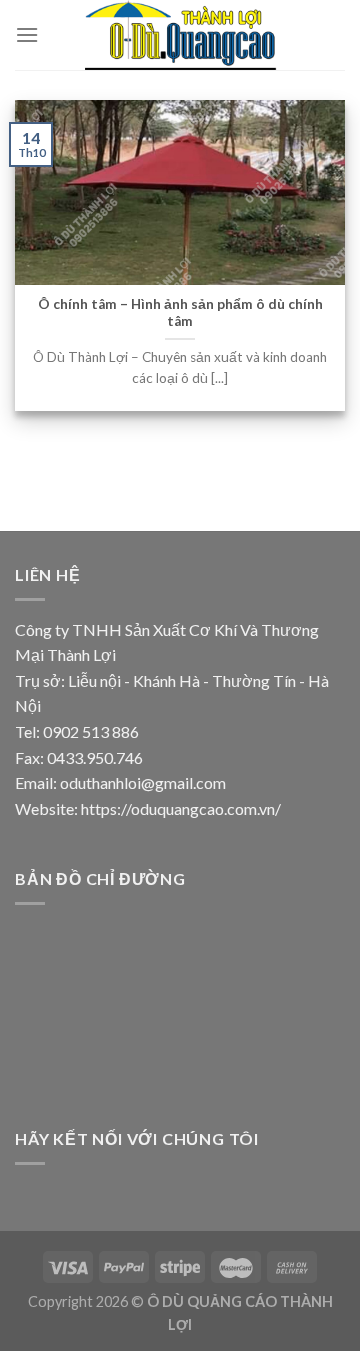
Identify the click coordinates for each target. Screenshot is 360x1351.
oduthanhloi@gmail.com (143, 782)
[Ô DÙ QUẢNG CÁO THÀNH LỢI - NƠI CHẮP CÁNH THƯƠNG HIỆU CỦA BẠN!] (185, 35)
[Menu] (27, 34)
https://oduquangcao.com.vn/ (181, 808)
